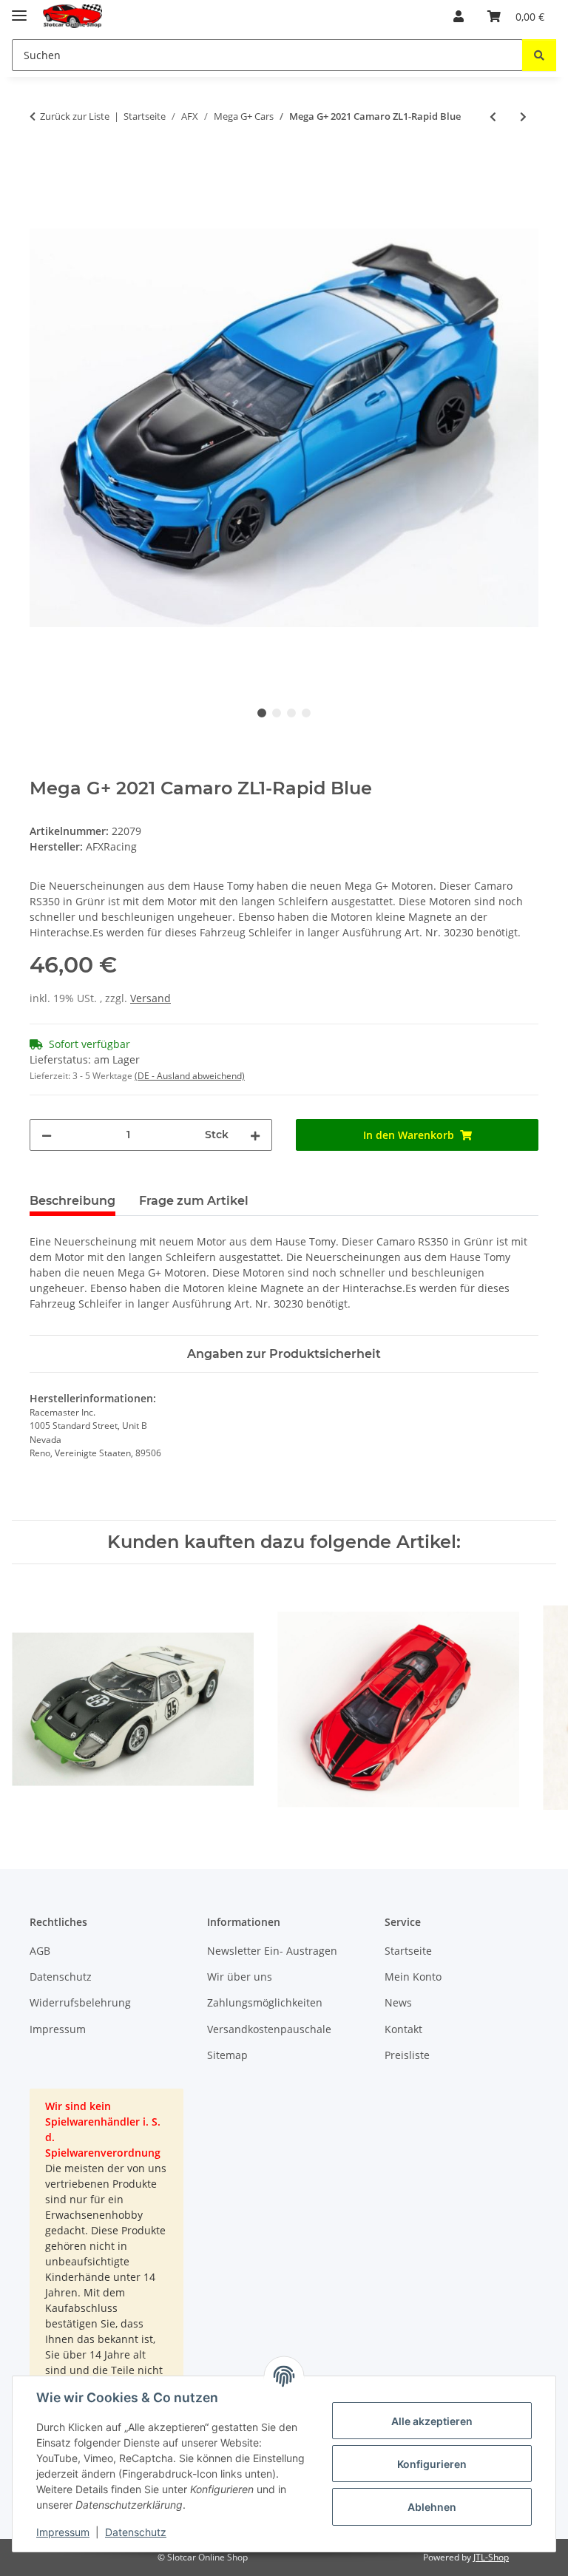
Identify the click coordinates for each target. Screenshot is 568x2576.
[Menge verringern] (47, 1135)
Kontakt (403, 2029)
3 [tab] (291, 713)
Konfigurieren (432, 2464)
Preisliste (407, 2055)
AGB (40, 1951)
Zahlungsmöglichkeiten (265, 2002)
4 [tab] (306, 713)
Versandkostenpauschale (269, 2029)
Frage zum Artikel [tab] (194, 1201)
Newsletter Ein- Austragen (272, 1951)
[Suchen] (539, 55)
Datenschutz (136, 2532)
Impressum (63, 2532)
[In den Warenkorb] (41, 165)
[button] (459, 16)
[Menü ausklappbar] (19, 9)
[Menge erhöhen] (255, 1135)
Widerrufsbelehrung (80, 2002)
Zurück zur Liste (75, 116)
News (398, 2002)
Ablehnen (432, 2507)
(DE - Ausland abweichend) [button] (190, 1076)
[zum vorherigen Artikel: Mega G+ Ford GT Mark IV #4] (493, 116)
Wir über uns (240, 1977)
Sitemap (227, 2055)
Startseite (408, 1951)
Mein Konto (413, 1977)
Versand (151, 998)
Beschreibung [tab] (72, 1201)
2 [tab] (277, 713)
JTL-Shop (491, 2557)
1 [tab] (262, 713)
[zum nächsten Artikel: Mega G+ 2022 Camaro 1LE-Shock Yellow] (523, 116)
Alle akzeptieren (432, 2421)
